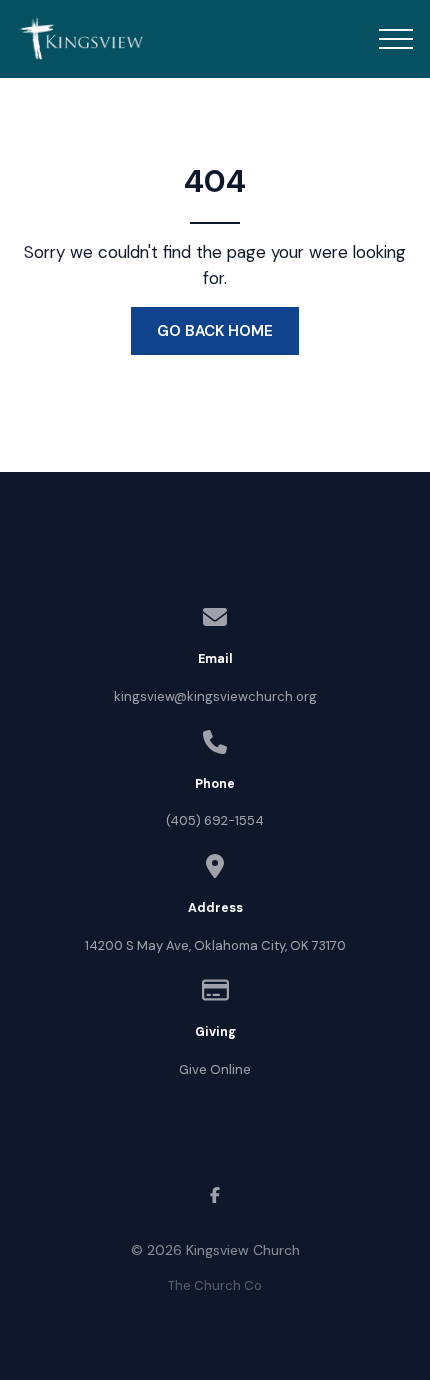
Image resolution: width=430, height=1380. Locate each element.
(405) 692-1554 (215, 820)
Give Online (215, 1069)
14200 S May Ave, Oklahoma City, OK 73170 (215, 945)
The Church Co (215, 1285)
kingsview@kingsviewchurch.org (215, 696)
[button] (396, 39)
